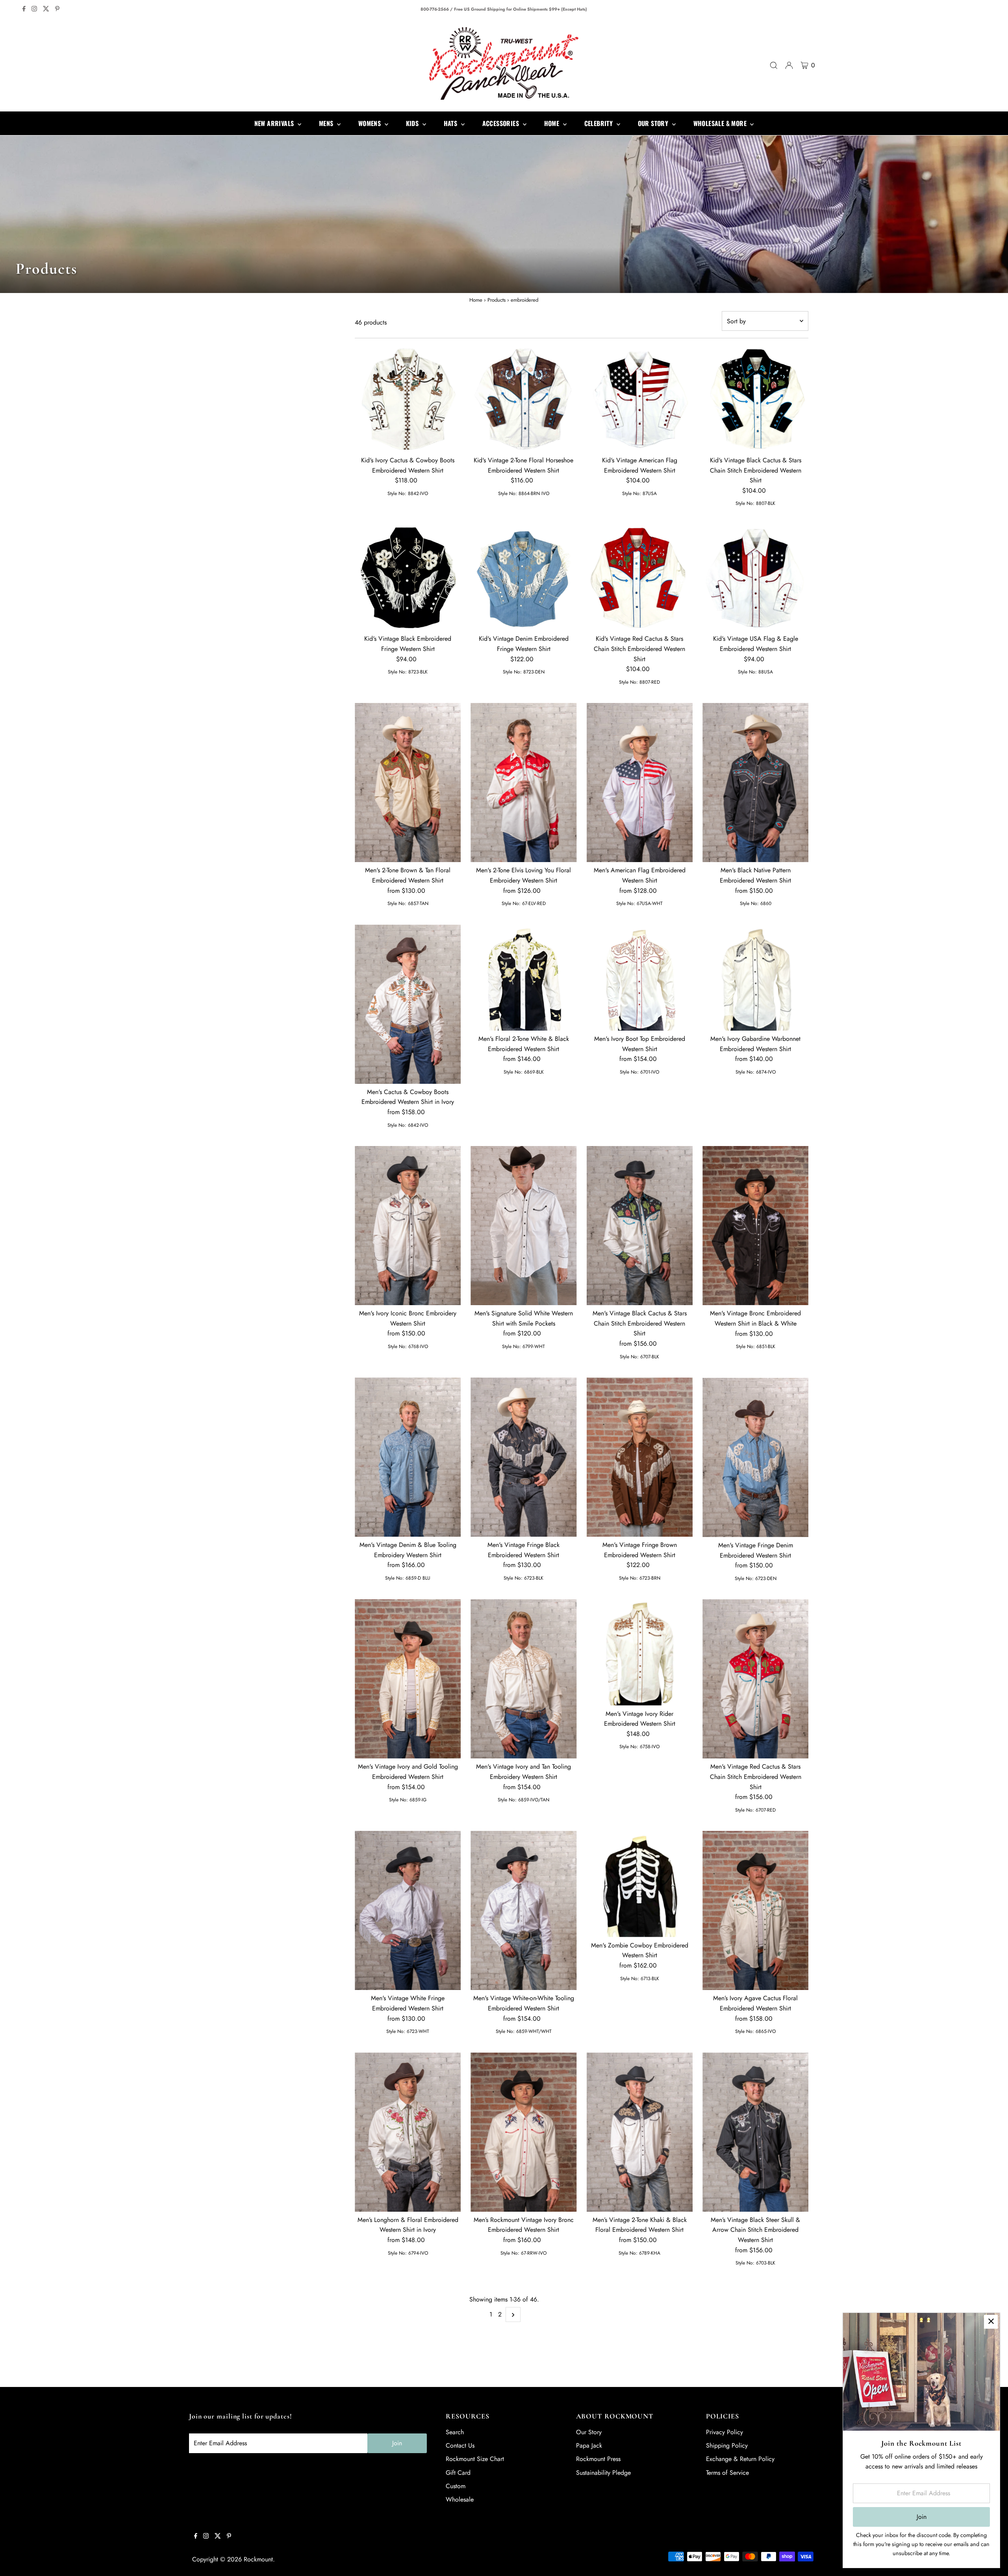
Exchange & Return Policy (740, 2459)
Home (476, 300)
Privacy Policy (724, 2432)
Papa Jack (589, 2445)
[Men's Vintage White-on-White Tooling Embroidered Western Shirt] (523, 1910)
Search (455, 2432)
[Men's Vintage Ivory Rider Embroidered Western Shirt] (640, 1652)
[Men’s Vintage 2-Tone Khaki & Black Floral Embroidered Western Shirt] (640, 2132)
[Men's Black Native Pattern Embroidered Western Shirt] (755, 783)
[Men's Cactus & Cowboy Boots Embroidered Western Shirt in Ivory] (408, 1004)
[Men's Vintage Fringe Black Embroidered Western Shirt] (523, 1457)
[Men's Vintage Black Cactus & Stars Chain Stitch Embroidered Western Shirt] (640, 1226)
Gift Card (458, 2473)
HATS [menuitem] (451, 123)
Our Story (589, 2432)
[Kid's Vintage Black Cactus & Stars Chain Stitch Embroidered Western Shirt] (755, 399)
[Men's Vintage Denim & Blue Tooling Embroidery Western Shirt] (408, 1457)
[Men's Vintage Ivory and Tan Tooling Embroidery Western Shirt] (523, 1679)
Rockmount (258, 2559)
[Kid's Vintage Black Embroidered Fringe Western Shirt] (408, 578)
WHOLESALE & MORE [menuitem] (721, 123)
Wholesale (460, 2499)
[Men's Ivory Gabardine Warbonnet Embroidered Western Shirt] (755, 978)
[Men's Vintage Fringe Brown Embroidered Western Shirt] (640, 1457)
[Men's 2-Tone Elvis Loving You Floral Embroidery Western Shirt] (523, 783)
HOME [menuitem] (553, 123)
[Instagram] (34, 9)
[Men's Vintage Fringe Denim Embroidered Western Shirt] (755, 1457)
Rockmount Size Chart (475, 2459)
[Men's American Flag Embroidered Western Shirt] (640, 783)
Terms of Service (727, 2473)
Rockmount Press (598, 2459)
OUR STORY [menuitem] (654, 123)
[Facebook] (24, 9)
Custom (456, 2486)
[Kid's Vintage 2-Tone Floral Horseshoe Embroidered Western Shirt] (523, 399)
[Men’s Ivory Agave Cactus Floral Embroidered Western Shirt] (755, 1910)
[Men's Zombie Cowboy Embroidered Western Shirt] (640, 1884)
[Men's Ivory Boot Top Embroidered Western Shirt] (640, 978)
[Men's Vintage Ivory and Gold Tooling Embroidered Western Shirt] (408, 1679)
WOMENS (371, 123)
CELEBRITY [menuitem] (599, 123)
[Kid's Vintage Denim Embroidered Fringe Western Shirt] (523, 578)
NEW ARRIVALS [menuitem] (275, 123)
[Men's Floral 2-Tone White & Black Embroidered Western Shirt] (523, 978)
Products (497, 300)
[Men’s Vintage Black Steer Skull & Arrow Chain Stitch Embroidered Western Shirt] (755, 2132)
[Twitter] (46, 9)
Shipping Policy (727, 2445)
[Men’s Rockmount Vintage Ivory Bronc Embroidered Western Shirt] (523, 2132)
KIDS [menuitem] (413, 123)
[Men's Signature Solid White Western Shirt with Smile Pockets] (523, 1226)
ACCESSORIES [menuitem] (502, 123)
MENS (327, 123)
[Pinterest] (57, 9)
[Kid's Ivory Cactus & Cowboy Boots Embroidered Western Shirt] (408, 399)
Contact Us (460, 2445)
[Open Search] (774, 65)
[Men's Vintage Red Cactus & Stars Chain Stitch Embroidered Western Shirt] (755, 1679)
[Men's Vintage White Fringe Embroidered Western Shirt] (408, 1910)
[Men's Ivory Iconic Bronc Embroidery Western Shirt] (408, 1226)
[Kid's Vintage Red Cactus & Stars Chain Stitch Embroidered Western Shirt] (640, 578)
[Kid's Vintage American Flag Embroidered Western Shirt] (640, 399)
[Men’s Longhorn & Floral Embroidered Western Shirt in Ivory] (408, 2132)
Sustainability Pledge (603, 2473)
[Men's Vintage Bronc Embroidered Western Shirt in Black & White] (755, 1226)
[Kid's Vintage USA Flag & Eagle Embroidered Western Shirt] (755, 578)
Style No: (397, 493)
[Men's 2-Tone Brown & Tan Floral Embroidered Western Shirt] (408, 783)
